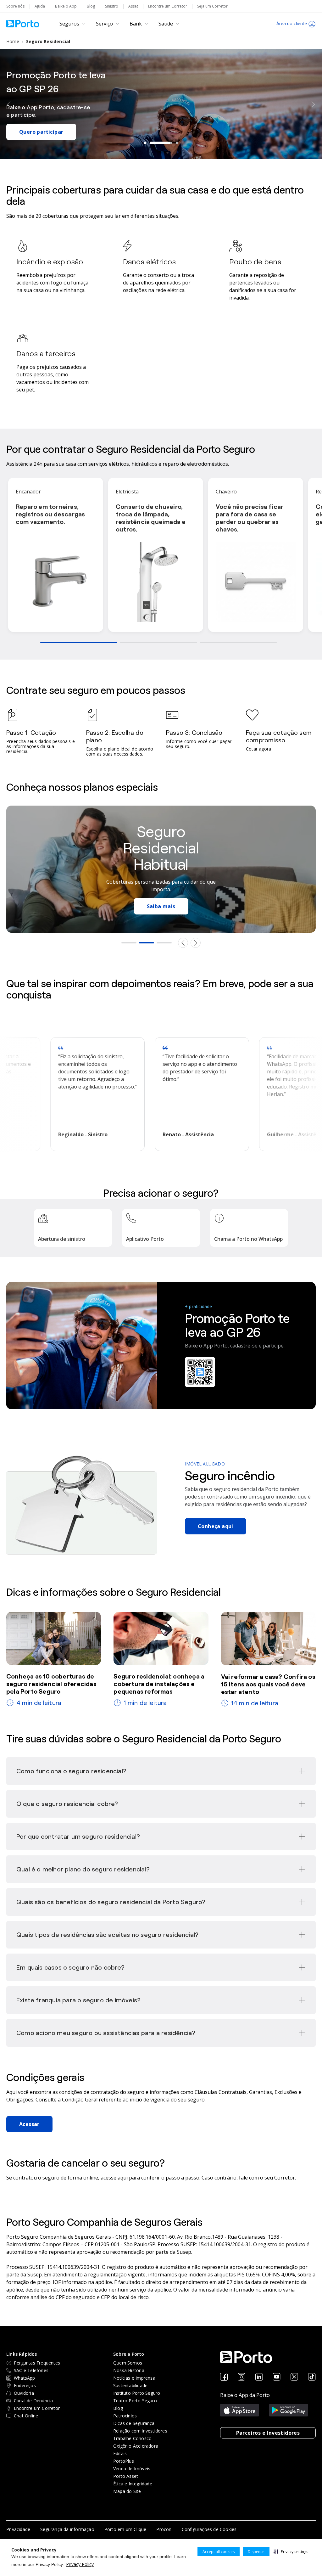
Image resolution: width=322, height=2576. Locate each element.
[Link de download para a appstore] (240, 2410)
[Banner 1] (129, 943)
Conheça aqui (216, 1526)
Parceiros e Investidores (268, 2433)
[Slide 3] (167, 143)
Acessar (29, 2124)
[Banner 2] (147, 943)
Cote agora (34, 121)
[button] (291, 2551)
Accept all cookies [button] (219, 2552)
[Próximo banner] (196, 943)
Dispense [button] (256, 2552)
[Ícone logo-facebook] (224, 2377)
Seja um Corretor (212, 6)
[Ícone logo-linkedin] (259, 2377)
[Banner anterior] (183, 943)
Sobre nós (15, 6)
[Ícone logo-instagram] (241, 2377)
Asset (133, 6)
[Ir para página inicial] (23, 24)
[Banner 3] (164, 943)
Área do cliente (292, 23)
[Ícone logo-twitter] (294, 2377)
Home (13, 41)
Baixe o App (66, 6)
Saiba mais (153, 906)
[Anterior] (9, 104)
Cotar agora (258, 749)
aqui (123, 2178)
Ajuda (40, 6)
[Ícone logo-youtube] (277, 2377)
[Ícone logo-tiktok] (312, 2377)
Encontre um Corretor (168, 6)
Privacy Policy (80, 2564)
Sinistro (112, 6)
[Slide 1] (145, 143)
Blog (91, 6)
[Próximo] (313, 104)
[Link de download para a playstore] (289, 2410)
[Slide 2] (151, 143)
